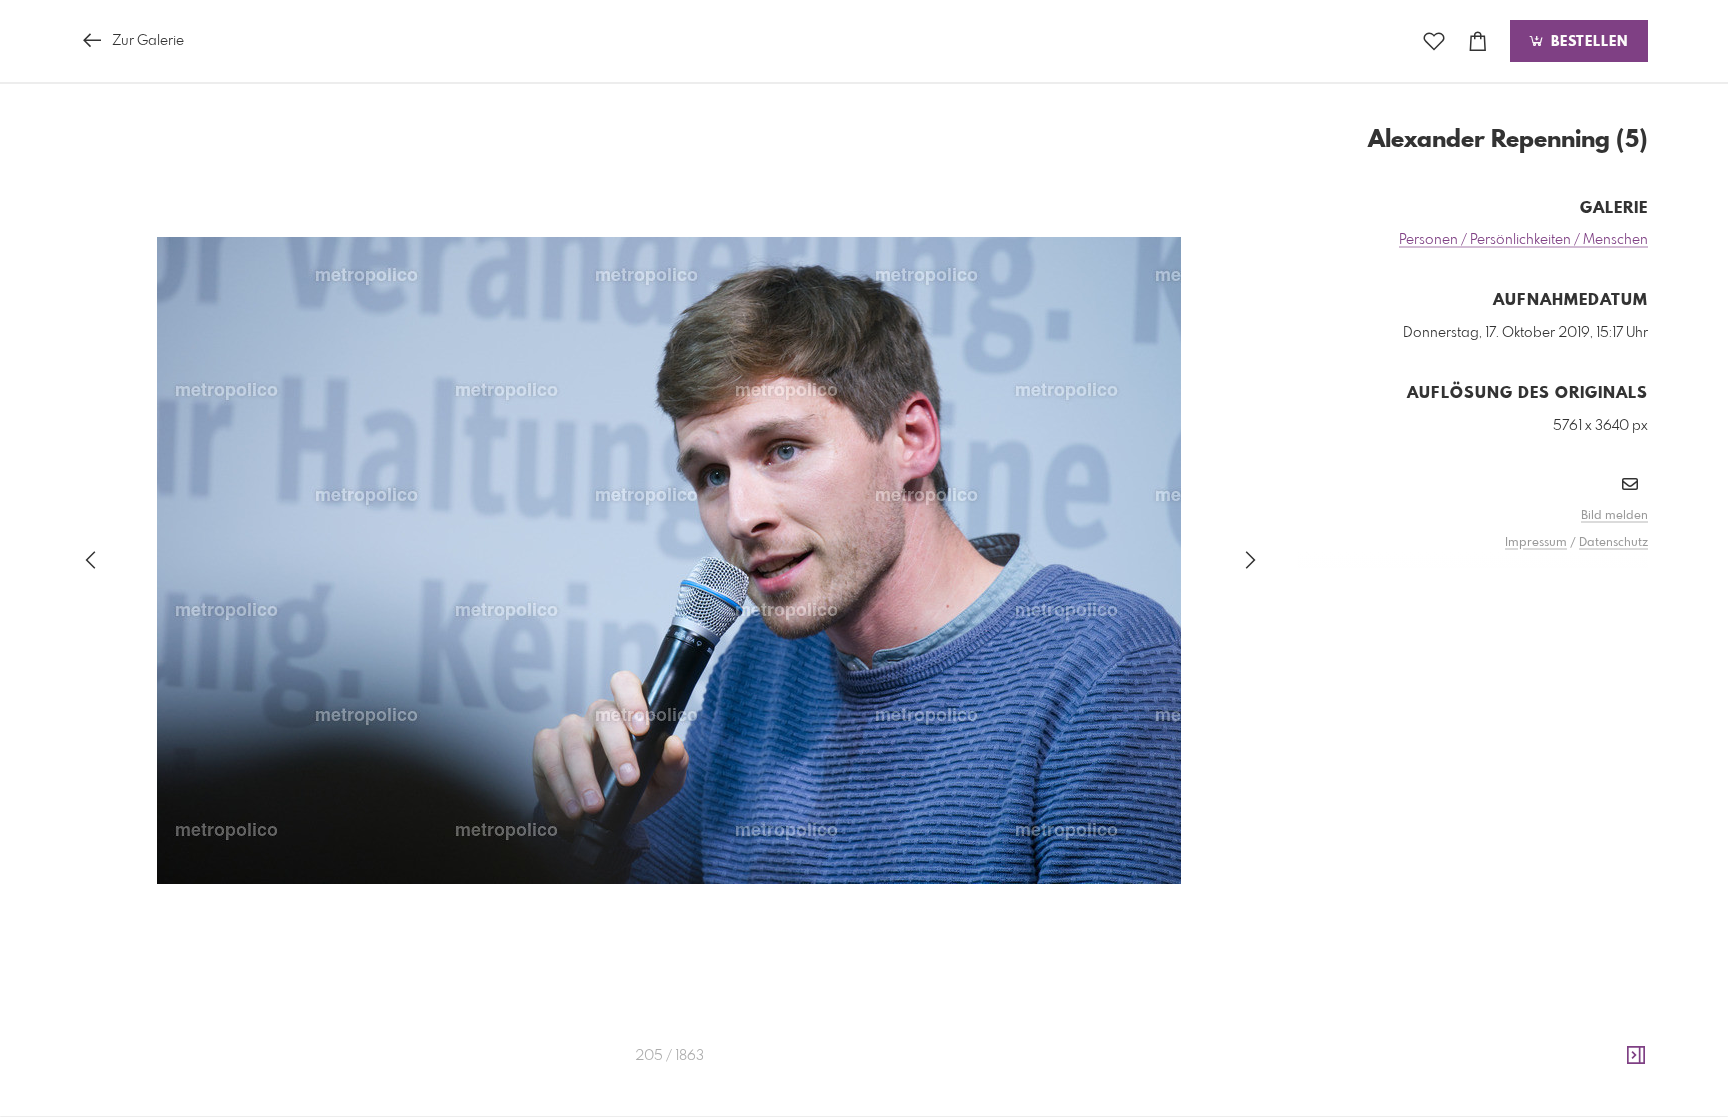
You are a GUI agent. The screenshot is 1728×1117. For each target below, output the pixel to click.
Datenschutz (1613, 543)
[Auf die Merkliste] (1434, 41)
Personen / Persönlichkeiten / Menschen (1523, 240)
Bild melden (1614, 516)
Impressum (1536, 543)
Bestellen (1587, 42)
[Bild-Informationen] (1636, 1056)
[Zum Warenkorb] (1478, 41)
